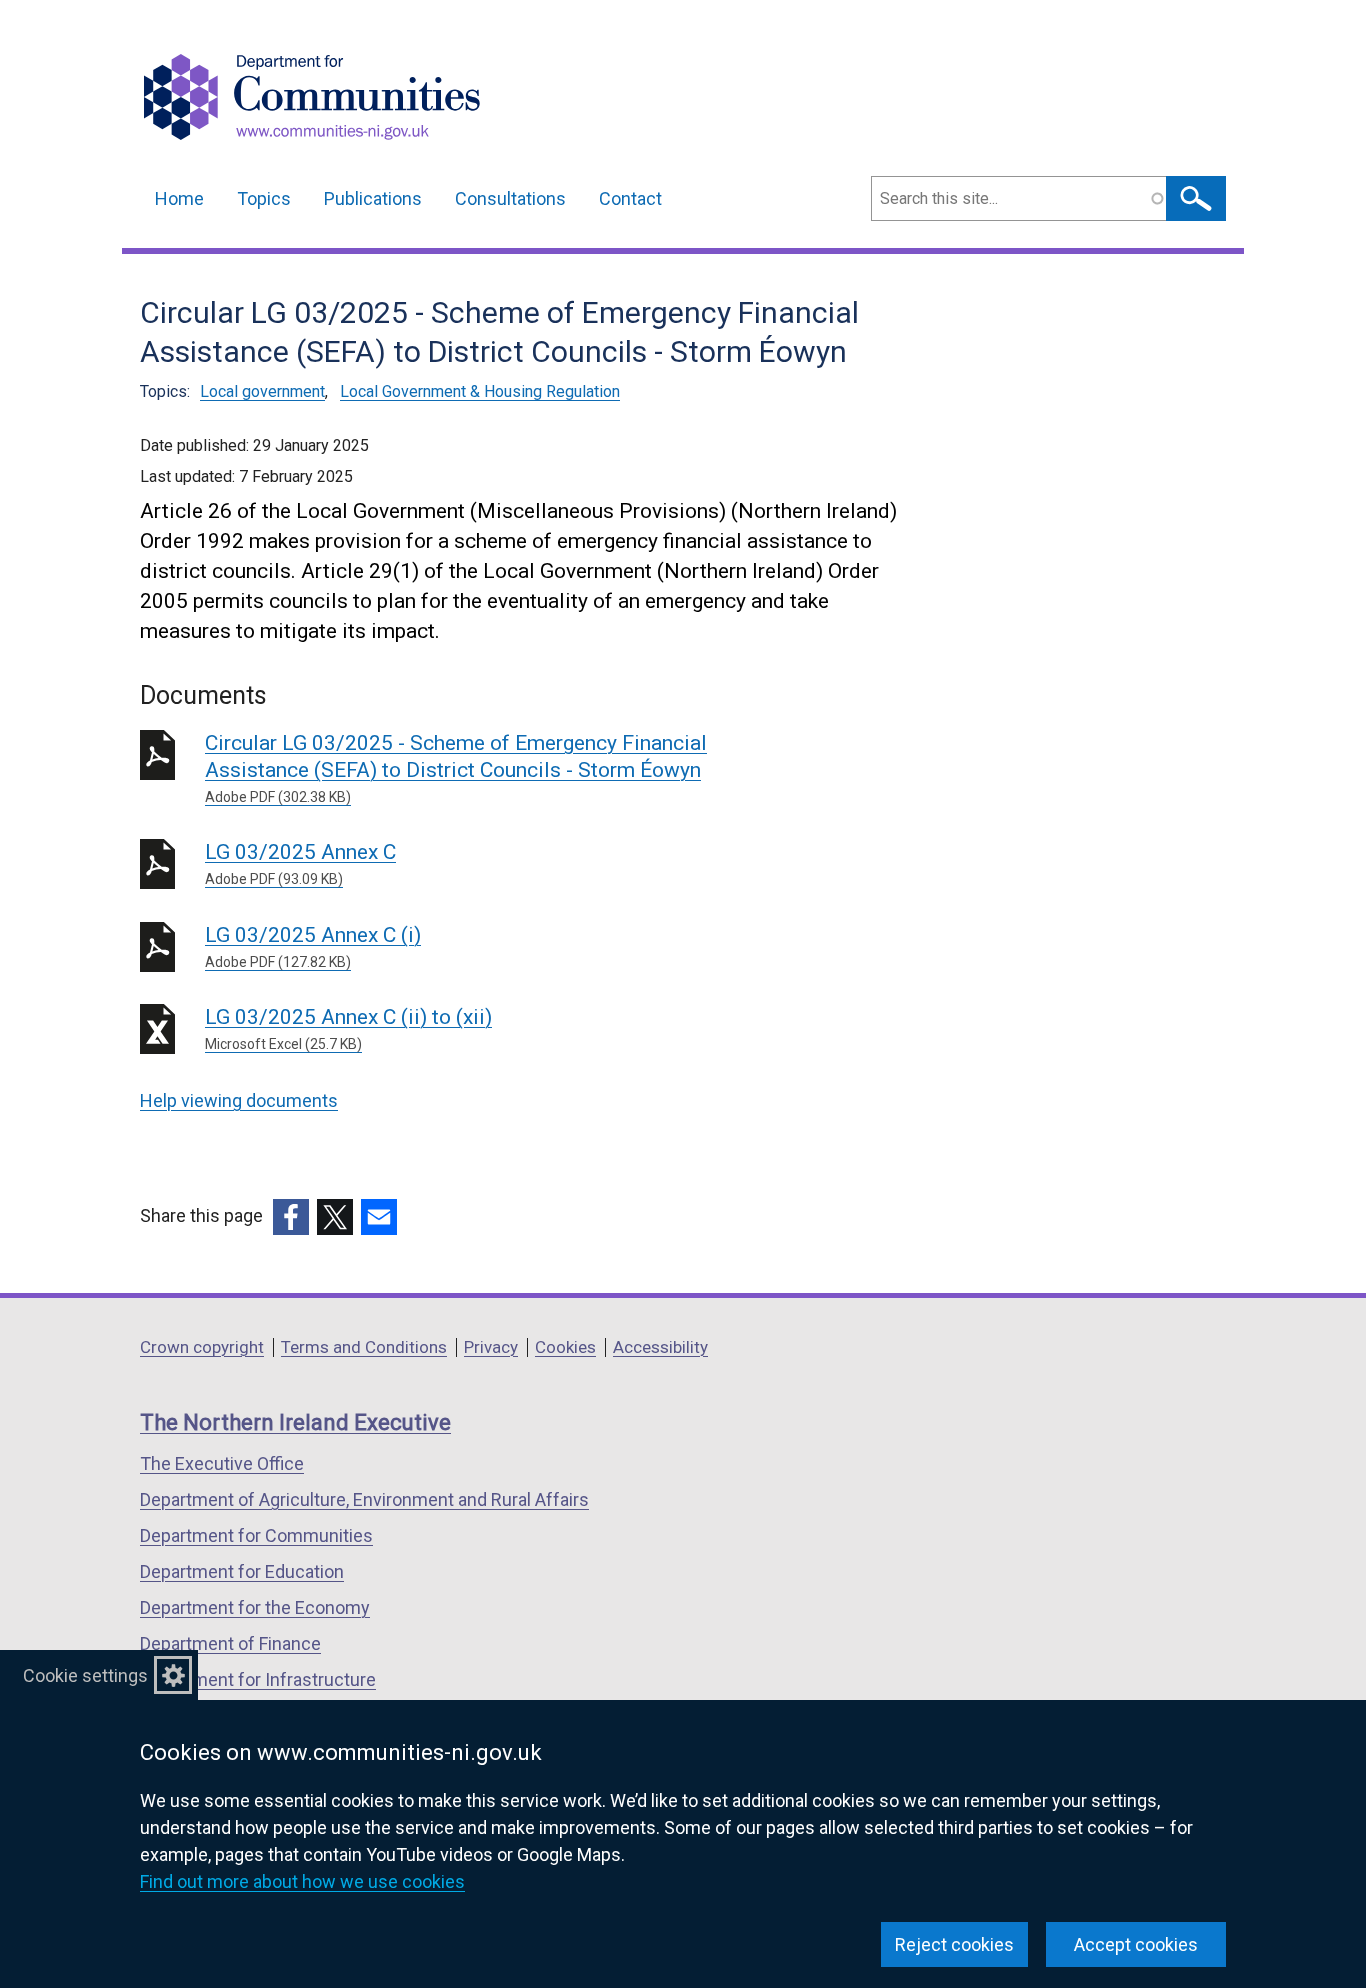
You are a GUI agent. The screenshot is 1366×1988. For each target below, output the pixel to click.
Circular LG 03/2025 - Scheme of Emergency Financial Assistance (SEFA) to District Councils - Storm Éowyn (456, 768)
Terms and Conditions (364, 1347)
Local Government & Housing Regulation (480, 391)
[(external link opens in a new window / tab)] (291, 1217)
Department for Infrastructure (258, 1679)
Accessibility (660, 1347)
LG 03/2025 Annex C (300, 863)
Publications (373, 198)
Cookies (565, 1347)
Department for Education (242, 1571)
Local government (262, 391)
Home (179, 198)
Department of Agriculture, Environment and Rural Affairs (364, 1499)
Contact (630, 198)
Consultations (510, 198)
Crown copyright (202, 1347)
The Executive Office (222, 1463)
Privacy (491, 1347)
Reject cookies (954, 1944)
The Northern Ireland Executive (295, 1422)
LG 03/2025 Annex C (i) (313, 946)
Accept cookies (1136, 1944)
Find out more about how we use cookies (302, 1881)
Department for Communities (256, 1535)
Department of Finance (230, 1643)
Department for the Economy (255, 1607)
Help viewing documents (239, 1100)
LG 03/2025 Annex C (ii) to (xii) (348, 1028)
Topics (264, 198)
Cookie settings (85, 1675)
